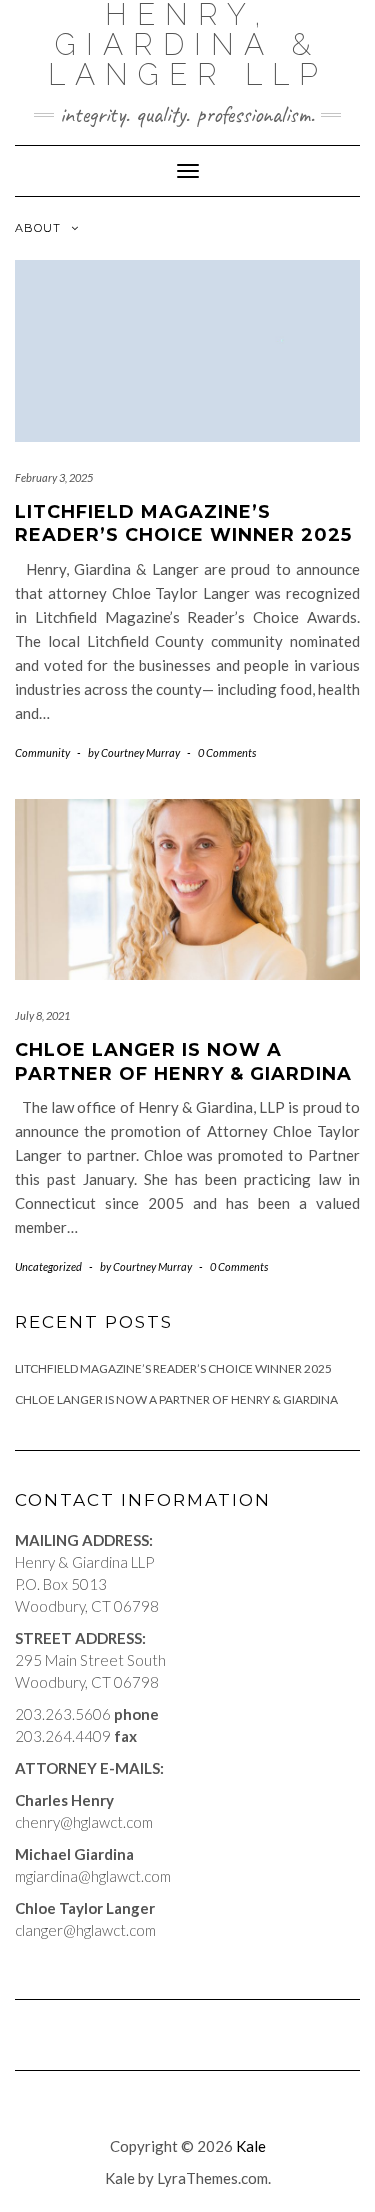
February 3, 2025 (54, 477)
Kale (251, 2146)
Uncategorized (48, 1266)
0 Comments (227, 752)
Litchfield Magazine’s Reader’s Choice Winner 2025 (183, 523)
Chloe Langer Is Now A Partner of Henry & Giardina (183, 1061)
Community (42, 752)
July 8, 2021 (42, 1015)
